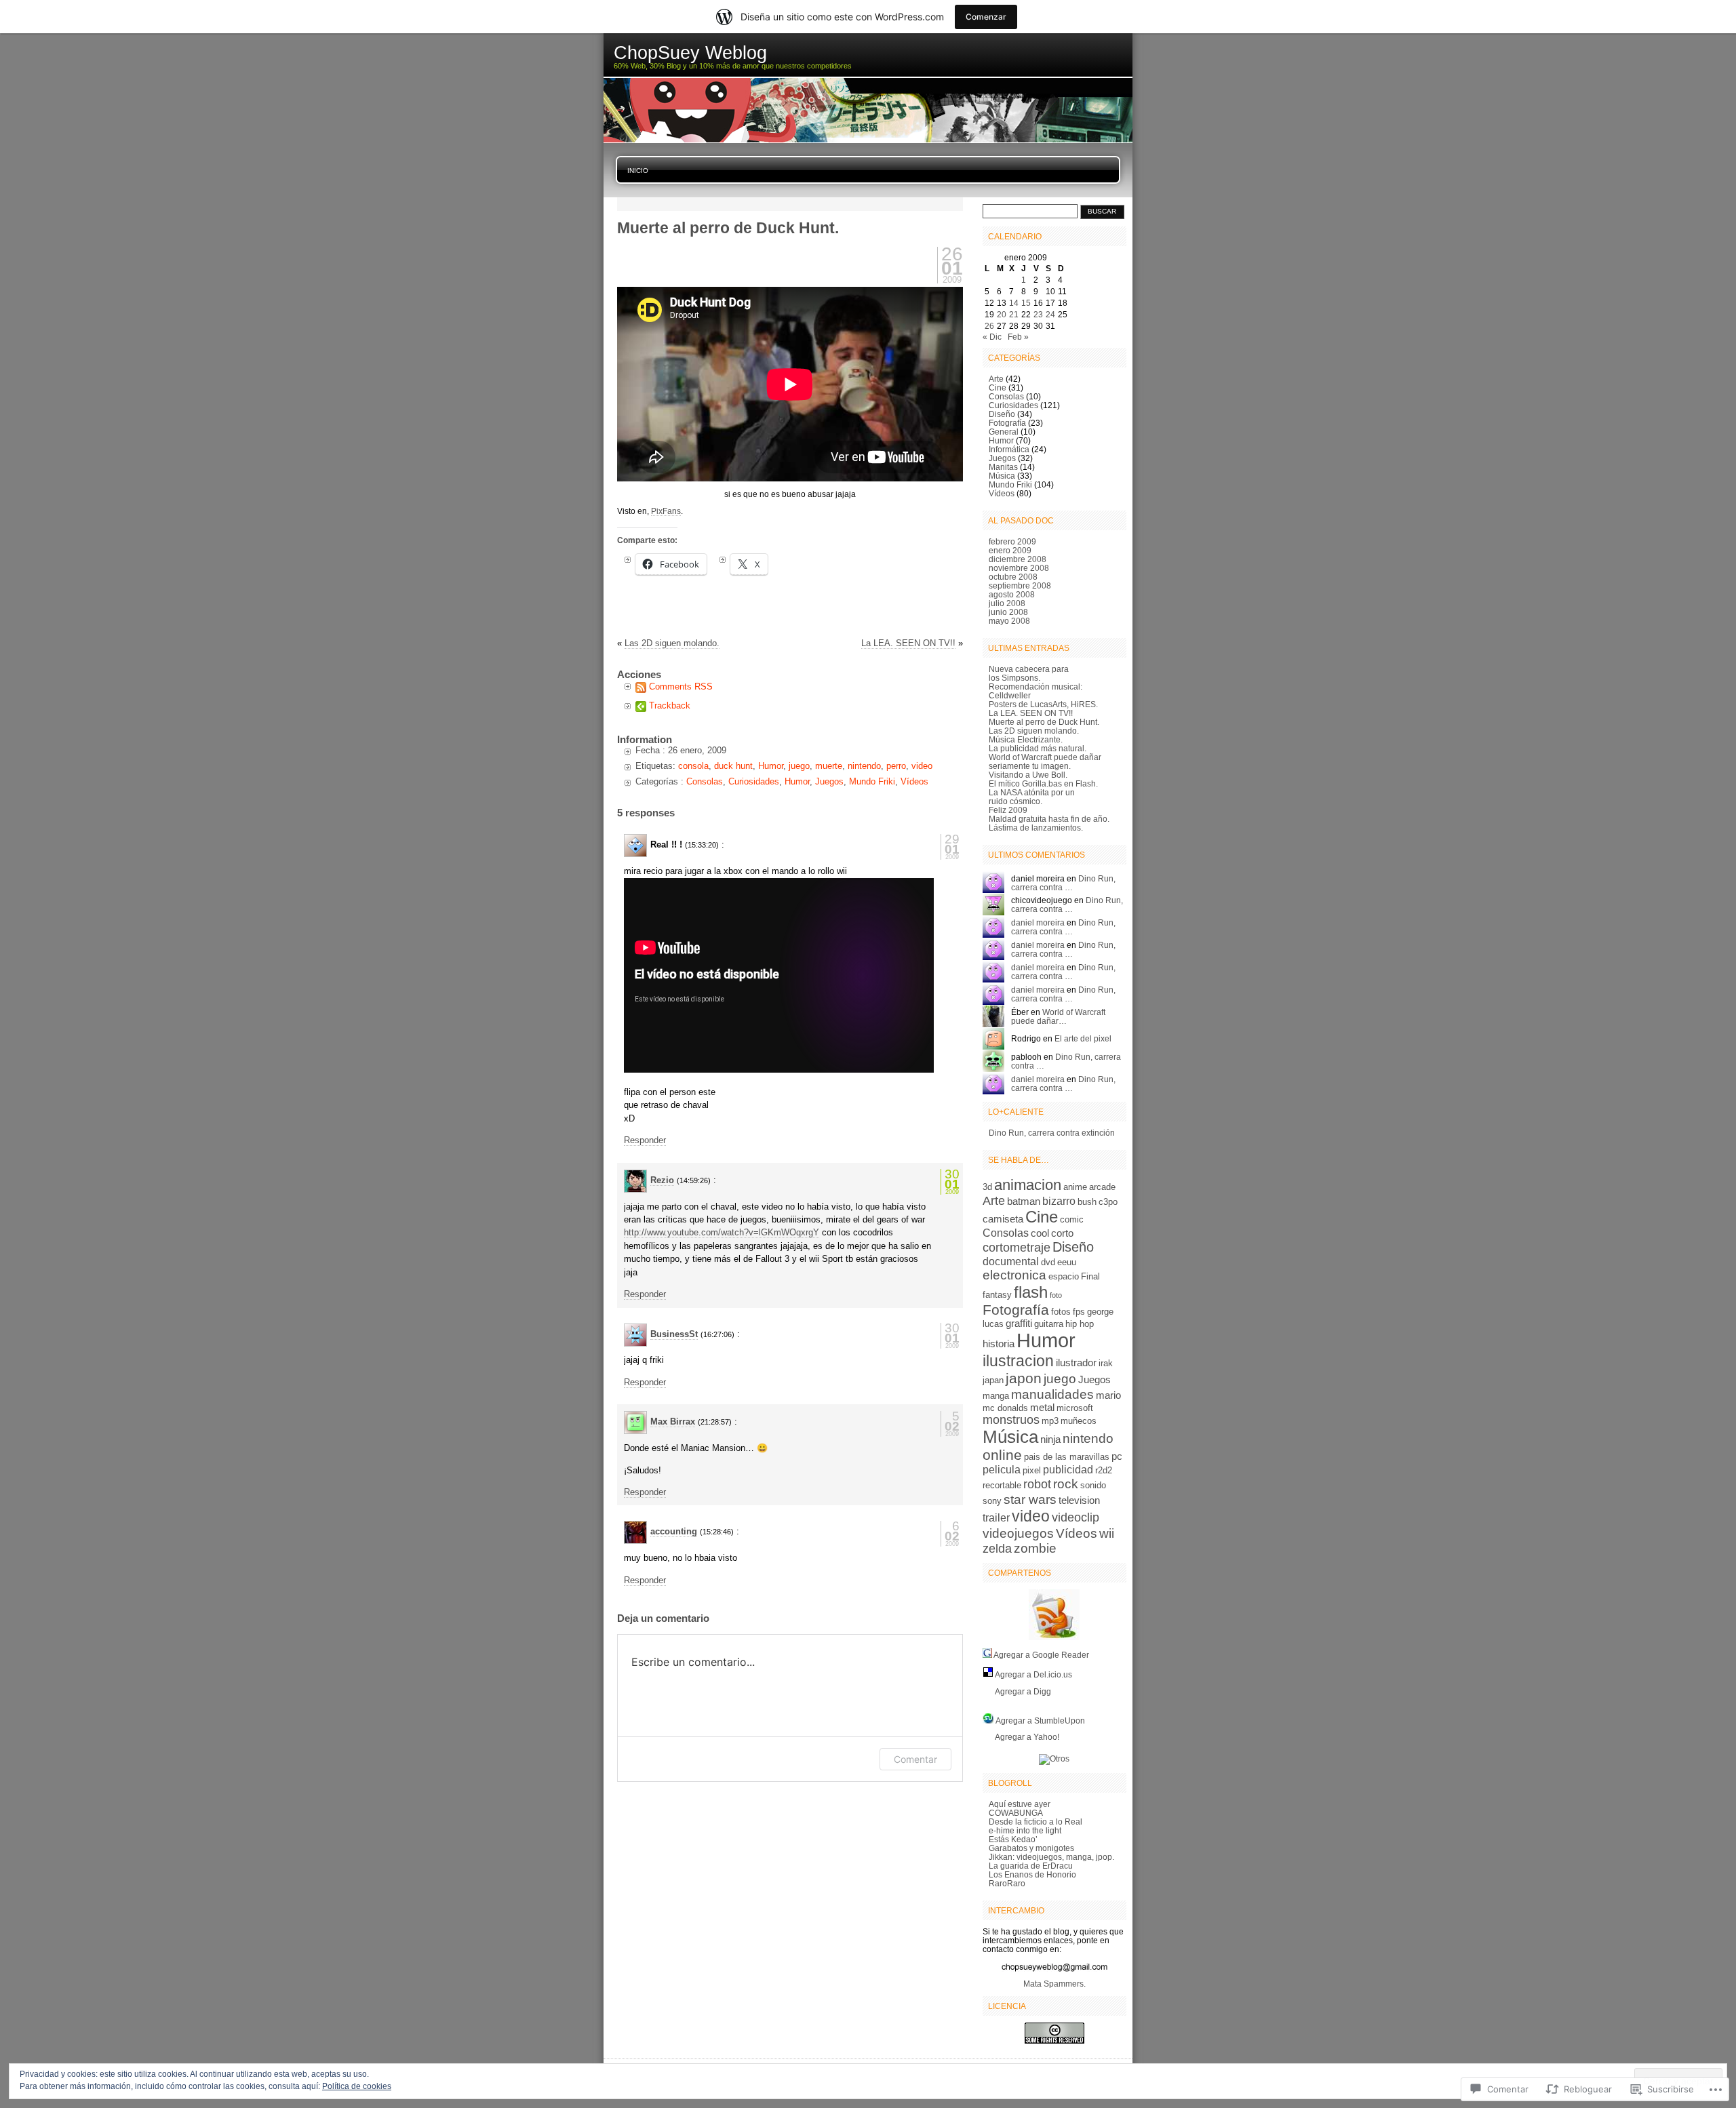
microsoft (1075, 1408)
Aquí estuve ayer (1020, 1804)
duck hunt (733, 766)
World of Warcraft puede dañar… (1058, 1016)
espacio (1064, 1276)
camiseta (1003, 1219)
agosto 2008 (1012, 594)
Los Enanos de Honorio (1032, 1874)
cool (1040, 1233)
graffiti (1019, 1324)
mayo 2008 (1009, 621)
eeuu (1067, 1262)
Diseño (1002, 414)
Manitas (1003, 467)
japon (1024, 1378)
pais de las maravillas (1067, 1457)
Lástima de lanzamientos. (1036, 828)
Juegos (829, 781)
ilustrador (1076, 1363)
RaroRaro (1007, 1883)
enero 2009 (1010, 550)
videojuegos (1018, 1533)
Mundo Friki (872, 781)
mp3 (1050, 1421)
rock (1066, 1484)
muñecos (1079, 1421)
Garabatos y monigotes (1031, 1848)
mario (1108, 1395)
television (1079, 1500)
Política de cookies (357, 2086)
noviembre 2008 (1019, 568)
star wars (1030, 1499)
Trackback (670, 705)
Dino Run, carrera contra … (1063, 883)
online (1002, 1455)
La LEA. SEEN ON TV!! (908, 643)
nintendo (864, 766)
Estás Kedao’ (1013, 1839)
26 (989, 326)
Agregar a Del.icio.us (1033, 1674)
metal (1042, 1408)
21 (1014, 314)
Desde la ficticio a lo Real (1035, 1822)
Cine (998, 387)
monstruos (1011, 1420)
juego (799, 766)
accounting (674, 1531)
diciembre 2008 (1018, 559)
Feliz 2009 (1008, 810)
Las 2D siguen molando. (672, 643)
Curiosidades (754, 781)
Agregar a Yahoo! (1026, 1737)
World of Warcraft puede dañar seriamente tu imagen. (1045, 761)
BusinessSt (674, 1334)
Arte (996, 379)
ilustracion (1018, 1361)
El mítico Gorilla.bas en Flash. (1043, 783)
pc (1117, 1456)
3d (987, 1187)
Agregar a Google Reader (1041, 1655)
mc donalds (1005, 1408)
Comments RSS (681, 687)
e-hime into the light (1025, 1830)
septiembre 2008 (1020, 585)
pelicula (1002, 1469)
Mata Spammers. (1054, 1984)
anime (1075, 1187)
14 (1014, 303)
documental (1011, 1261)
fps (1079, 1312)
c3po (1108, 1202)
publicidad (1068, 1469)
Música (1002, 476)
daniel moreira (1038, 922)
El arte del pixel (1083, 1038)
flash (1031, 1292)
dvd (1048, 1262)
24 (1050, 314)
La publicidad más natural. (1038, 748)
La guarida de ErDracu (1031, 1866)
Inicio (638, 171)
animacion (1028, 1185)
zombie (1035, 1548)
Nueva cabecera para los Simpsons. (1029, 673)
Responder (645, 1140)
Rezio (662, 1180)
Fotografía (1007, 423)
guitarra (1049, 1324)
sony (992, 1501)
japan (993, 1380)
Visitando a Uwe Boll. (1028, 775)
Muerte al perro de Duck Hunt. (1044, 722)
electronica (1014, 1275)
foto (1056, 1295)
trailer (996, 1517)
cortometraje (1017, 1248)
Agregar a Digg (1022, 1691)
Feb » (1018, 337)
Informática (1009, 449)
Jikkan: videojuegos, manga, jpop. (1051, 1857)
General (1004, 432)
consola (693, 766)
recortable (1002, 1485)
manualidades (1052, 1394)
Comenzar (986, 17)
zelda (997, 1549)
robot (1037, 1484)
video (922, 766)
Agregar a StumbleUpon (1040, 1721)
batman (1024, 1201)
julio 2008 (1007, 603)
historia (999, 1344)
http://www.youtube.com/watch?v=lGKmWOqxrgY (722, 1232)
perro (896, 766)
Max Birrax (673, 1421)
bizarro (1059, 1201)
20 (1002, 314)
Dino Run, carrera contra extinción (1052, 1133)
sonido (1093, 1485)
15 (1026, 303)
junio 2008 (1008, 612)
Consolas (705, 781)
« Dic (992, 337)
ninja (1050, 1439)
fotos (1061, 1312)
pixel (1032, 1470)
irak (1106, 1363)
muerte (829, 766)
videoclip (1076, 1517)
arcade (1102, 1187)
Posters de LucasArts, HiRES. (1043, 704)
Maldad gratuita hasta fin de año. (1049, 819)
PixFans (666, 511)
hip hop (1080, 1324)
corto (1062, 1233)
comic (1072, 1219)
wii (1107, 1533)
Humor (771, 766)
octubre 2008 (1013, 577)
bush (1087, 1202)
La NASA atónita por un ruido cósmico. (1032, 797)
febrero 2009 (1012, 541)
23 (1038, 314)
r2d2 (1104, 1470)
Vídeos (914, 781)
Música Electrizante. (1026, 739)
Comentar (915, 1759)
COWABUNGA (1016, 1813)
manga (996, 1396)
